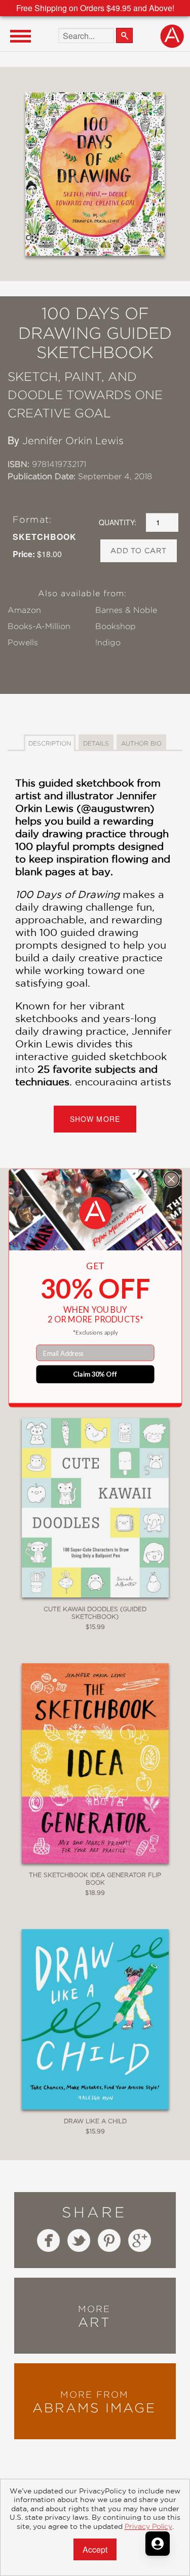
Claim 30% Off (95, 1374)
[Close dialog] (171, 1179)
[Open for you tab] (158, 2544)
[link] (95, 1213)
